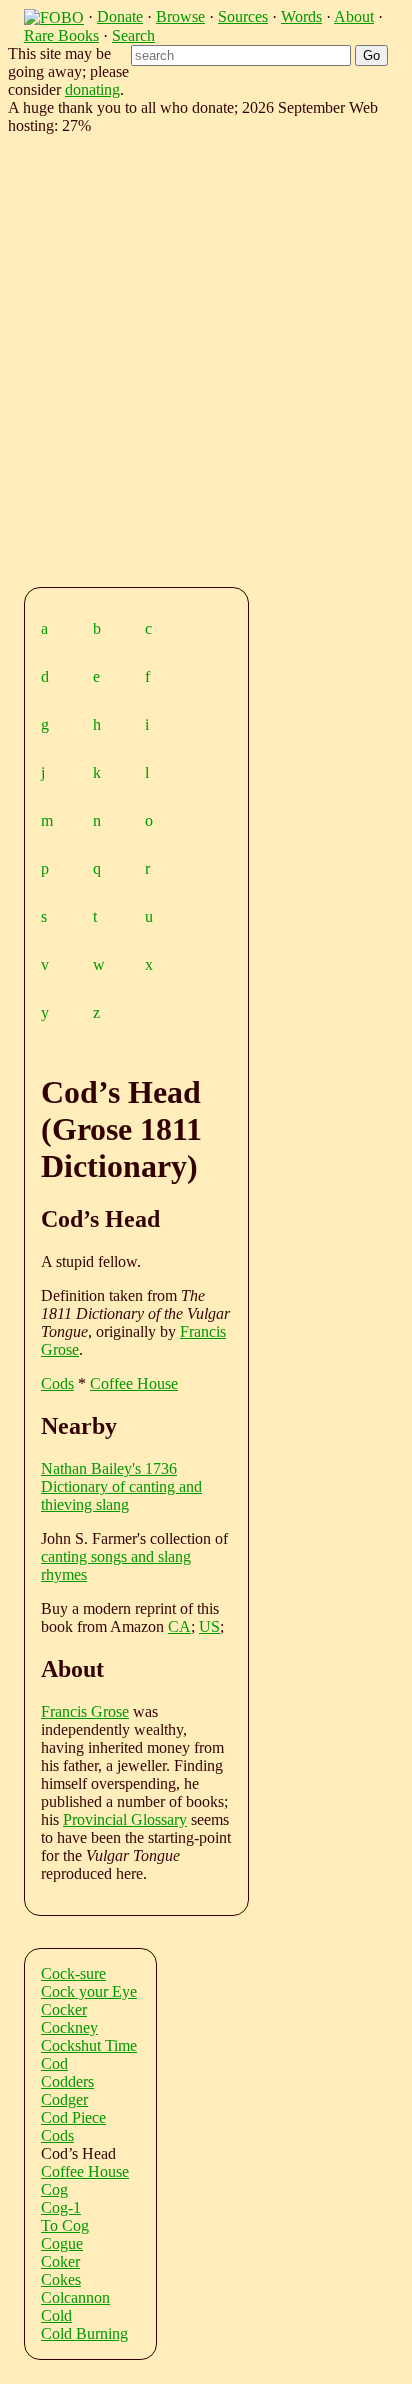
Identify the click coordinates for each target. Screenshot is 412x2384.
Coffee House (134, 1383)
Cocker (64, 2009)
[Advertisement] (206, 357)
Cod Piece (73, 2117)
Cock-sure (73, 1973)
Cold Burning (84, 2333)
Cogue (62, 2243)
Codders (67, 2081)
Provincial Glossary (125, 1819)
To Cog (65, 2225)
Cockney (69, 2027)
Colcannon (75, 2297)
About (354, 16)
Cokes (61, 2279)
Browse (180, 16)
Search (133, 35)
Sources (243, 16)
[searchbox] (241, 55)
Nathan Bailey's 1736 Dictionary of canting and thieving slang (121, 1486)
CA (179, 1626)
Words (301, 16)
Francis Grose (85, 1711)
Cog (54, 2189)
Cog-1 (61, 2207)
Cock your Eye (89, 1991)
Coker (60, 2261)
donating (92, 89)
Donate (120, 16)
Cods (57, 1383)
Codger (64, 2099)
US (209, 1626)
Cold (56, 2315)
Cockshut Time (89, 2045)
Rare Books (61, 35)
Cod (54, 2063)
